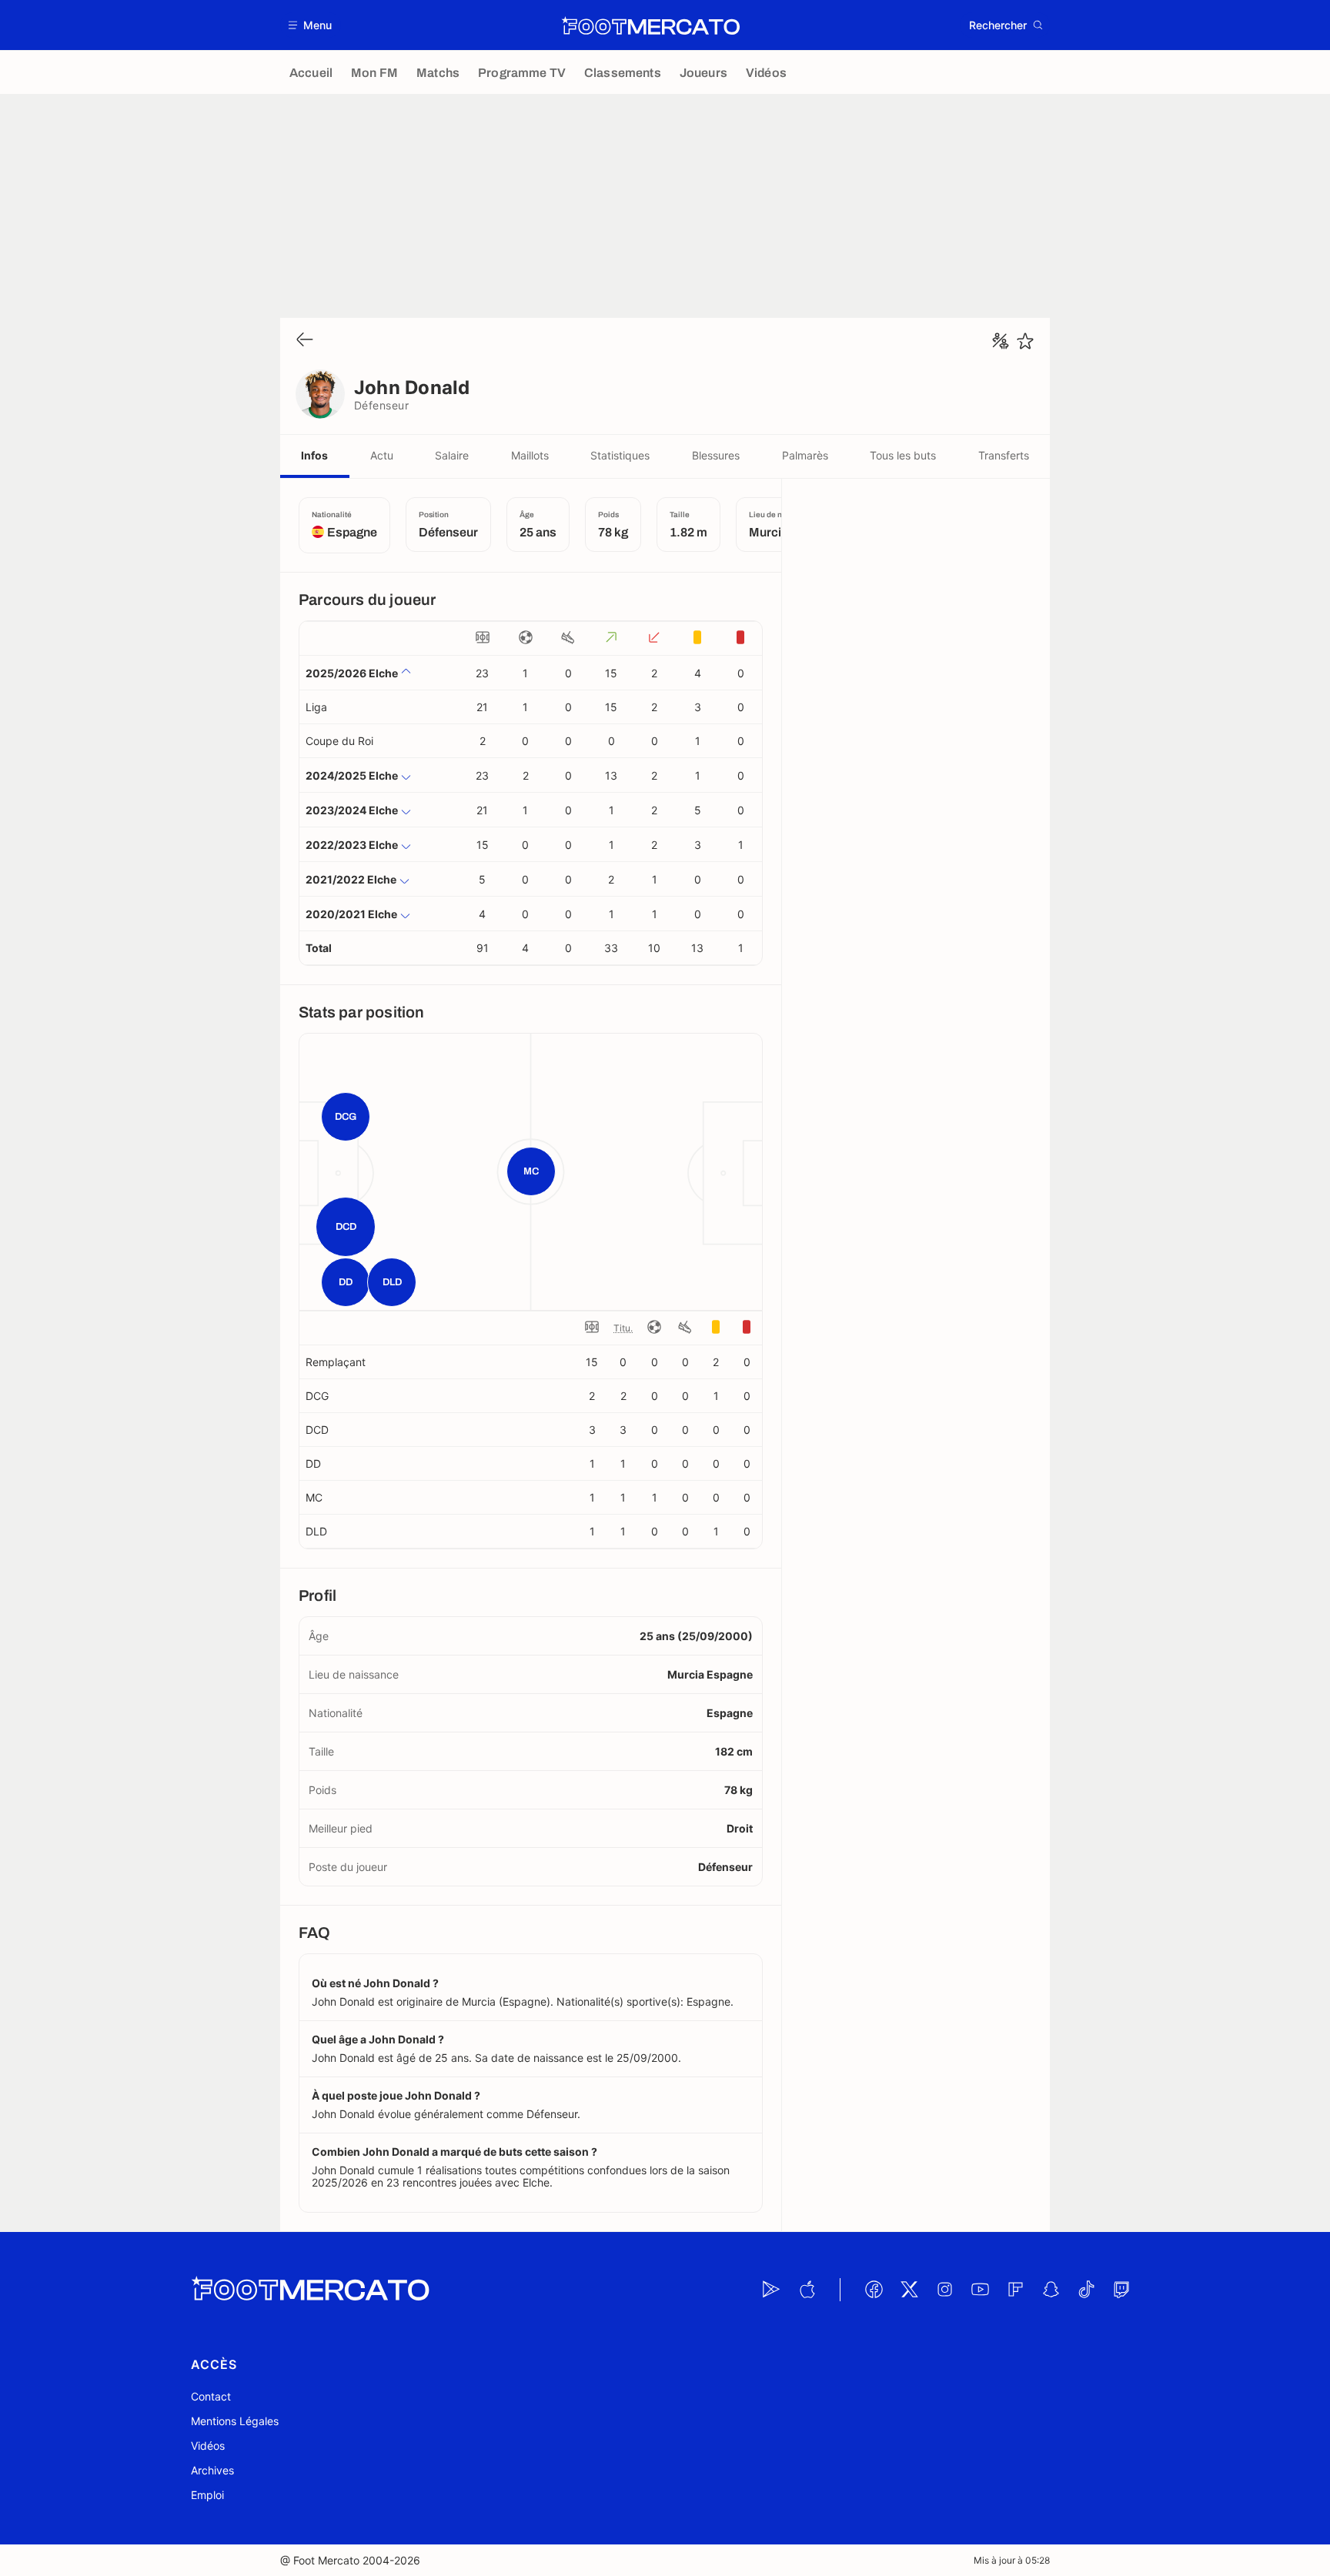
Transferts (1004, 455)
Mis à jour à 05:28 (1012, 2560)
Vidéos (208, 2446)
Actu (382, 455)
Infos (314, 455)
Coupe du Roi (339, 741)
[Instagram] (944, 2290)
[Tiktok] (1086, 2290)
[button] (311, 25)
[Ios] (807, 2290)
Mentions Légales (235, 2421)
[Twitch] (1121, 2290)
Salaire (452, 455)
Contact (211, 2396)
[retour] (305, 341)
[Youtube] (980, 2290)
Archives (212, 2470)
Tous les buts (903, 455)
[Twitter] (909, 2290)
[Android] (771, 2290)
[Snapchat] (1051, 2290)
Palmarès (805, 455)
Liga (316, 707)
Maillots (530, 455)
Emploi (207, 2495)
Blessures (716, 455)
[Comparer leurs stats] (1001, 341)
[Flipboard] (1015, 2290)
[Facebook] (874, 2290)
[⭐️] (1025, 341)
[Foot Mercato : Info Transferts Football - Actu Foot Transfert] (650, 25)
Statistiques (620, 455)
